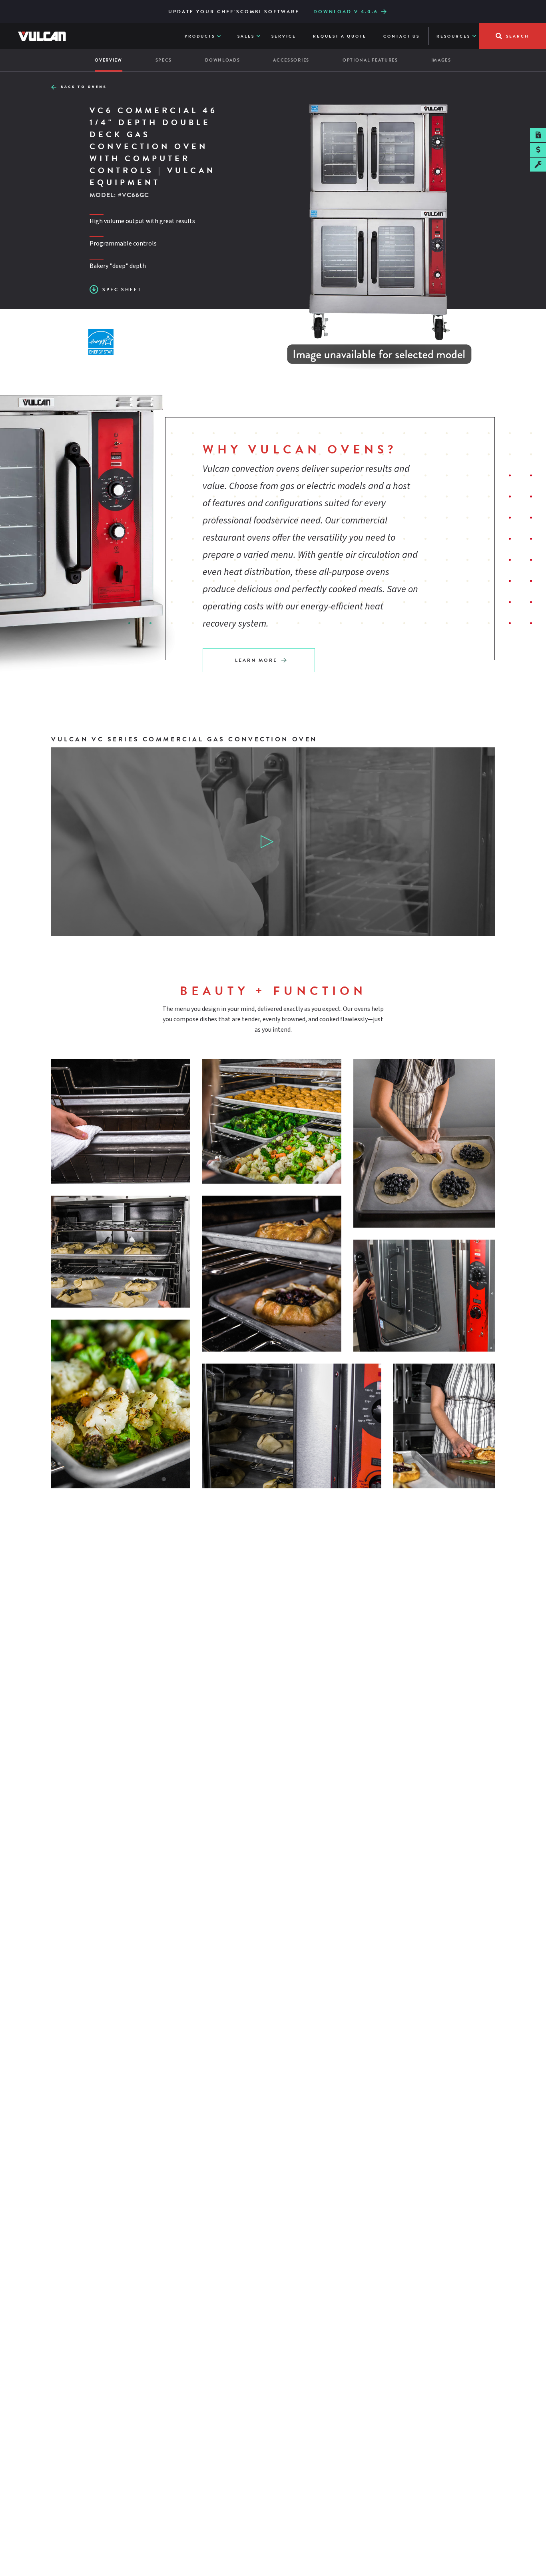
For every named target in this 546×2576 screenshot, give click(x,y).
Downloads (222, 60)
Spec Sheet (122, 290)
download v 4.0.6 (346, 12)
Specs (164, 60)
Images (441, 60)
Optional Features (370, 60)
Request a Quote (340, 36)
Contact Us (402, 36)
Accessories (291, 60)
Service (284, 36)
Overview (109, 60)
